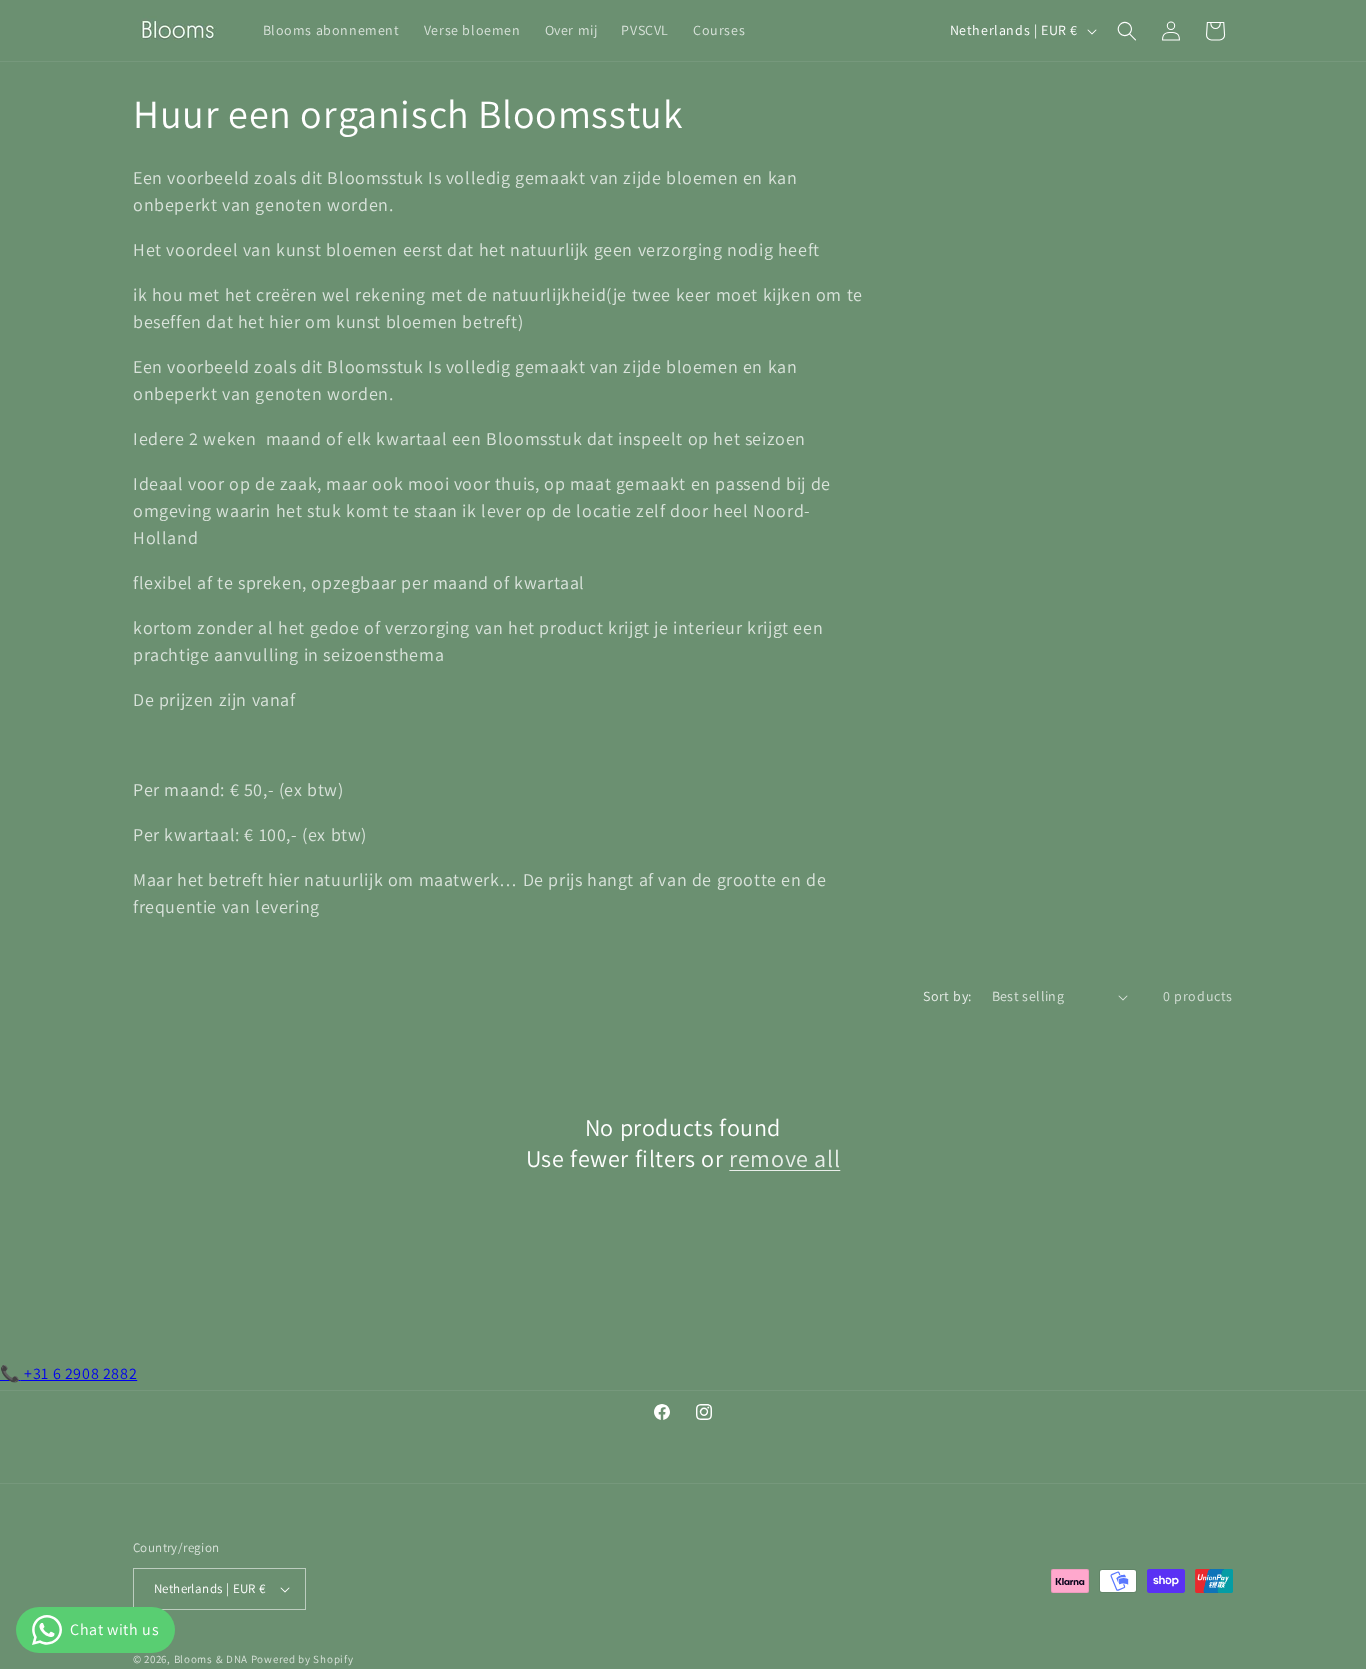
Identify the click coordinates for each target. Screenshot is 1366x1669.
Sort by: (947, 996)
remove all (784, 1158)
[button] (1127, 31)
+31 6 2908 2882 (68, 1373)
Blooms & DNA (211, 1659)
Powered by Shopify (302, 1659)
